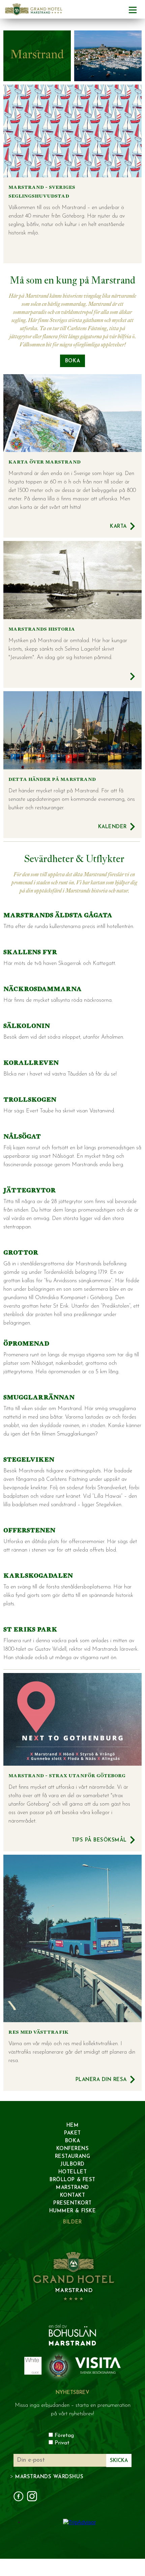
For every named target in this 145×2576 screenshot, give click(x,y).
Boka (72, 2141)
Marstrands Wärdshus (49, 2477)
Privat (62, 2443)
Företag (64, 2436)
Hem (73, 2126)
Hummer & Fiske (72, 2211)
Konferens (73, 2149)
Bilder (72, 2222)
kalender (112, 827)
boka (72, 361)
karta (118, 527)
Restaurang (72, 2157)
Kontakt (73, 2196)
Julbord (72, 2164)
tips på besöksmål (99, 1840)
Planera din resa (101, 2080)
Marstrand (72, 2188)
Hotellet (72, 2172)
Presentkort (72, 2203)
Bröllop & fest (72, 2180)
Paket (72, 2133)
